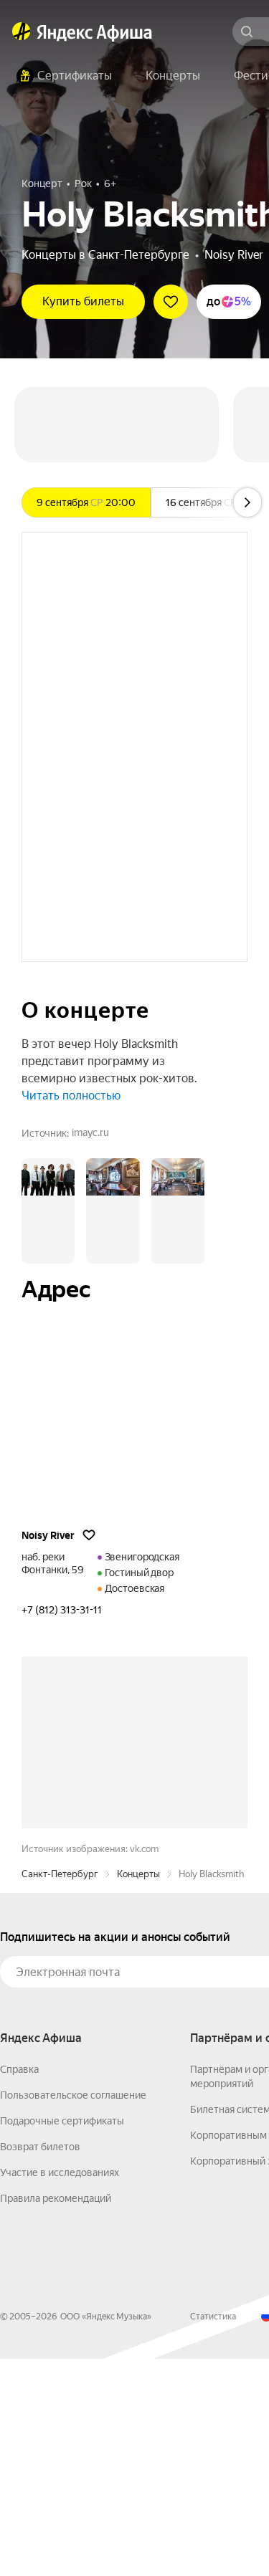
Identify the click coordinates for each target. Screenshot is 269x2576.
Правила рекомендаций (56, 2415)
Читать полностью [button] (71, 1096)
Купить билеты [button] (83, 301)
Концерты (138, 2091)
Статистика (213, 2534)
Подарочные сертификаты (62, 2338)
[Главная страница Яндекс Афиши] (22, 32)
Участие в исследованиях (60, 2390)
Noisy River (234, 255)
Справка (19, 2286)
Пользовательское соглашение (73, 2312)
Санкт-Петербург (60, 2091)
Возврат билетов (40, 2364)
